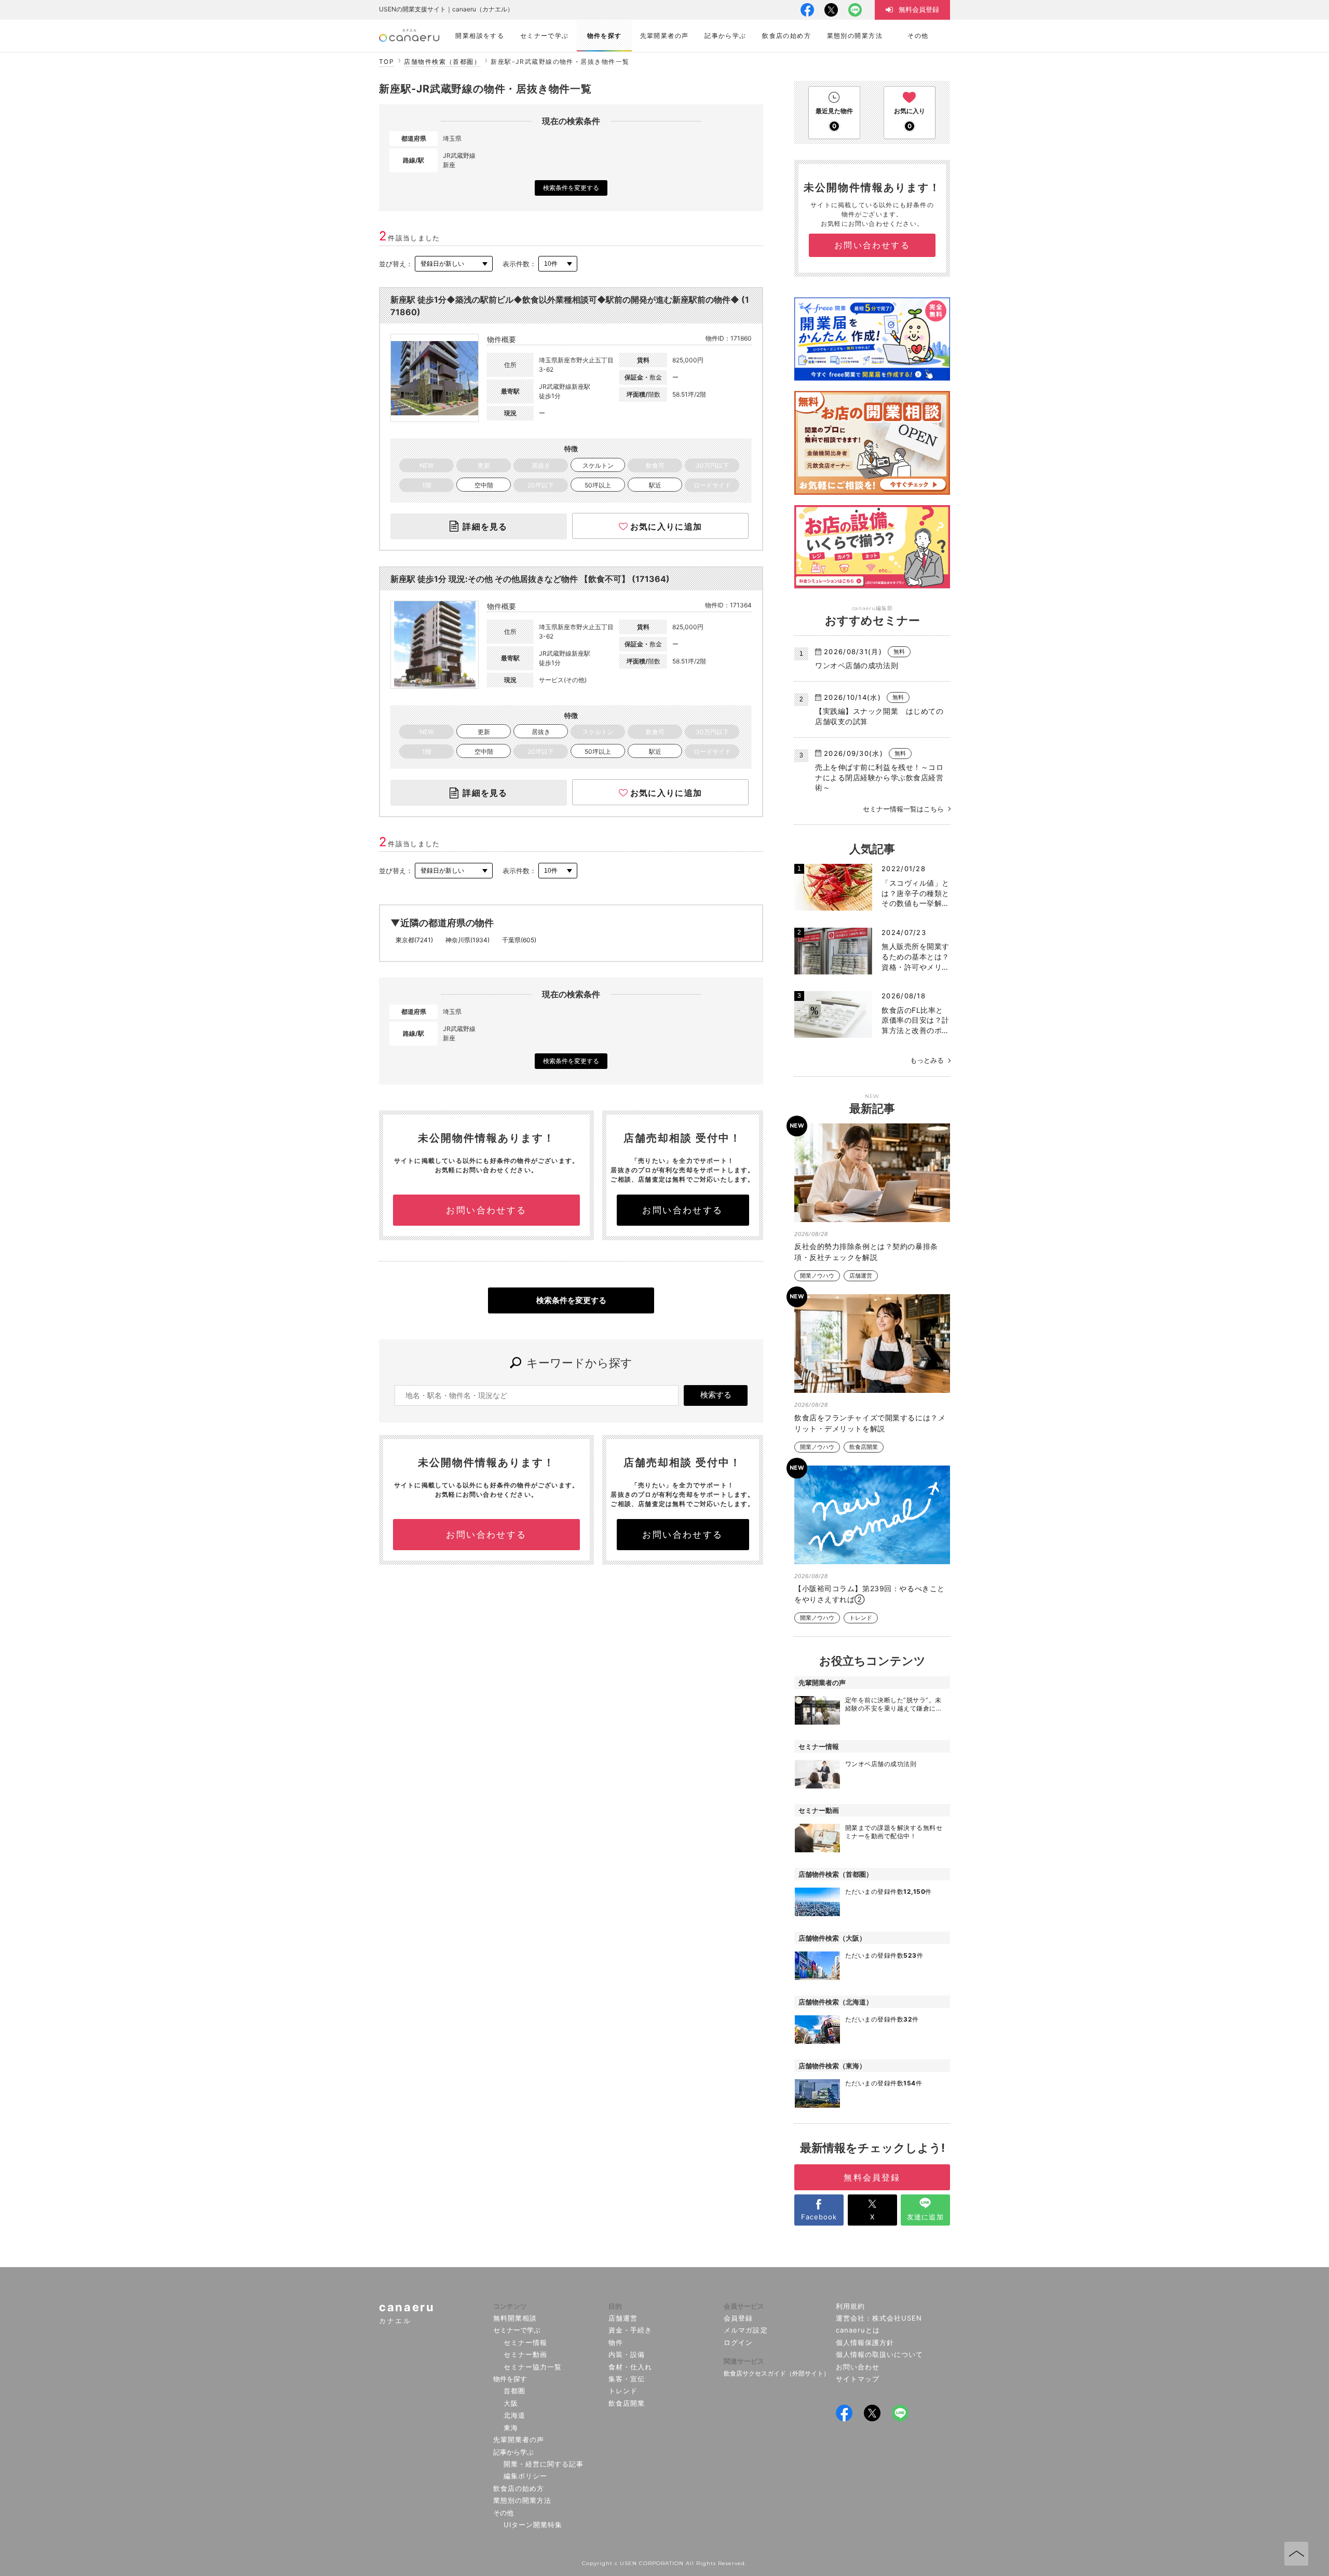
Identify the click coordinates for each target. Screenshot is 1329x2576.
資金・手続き (630, 2330)
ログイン (738, 2342)
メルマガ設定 (745, 2330)
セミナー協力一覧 (533, 2367)
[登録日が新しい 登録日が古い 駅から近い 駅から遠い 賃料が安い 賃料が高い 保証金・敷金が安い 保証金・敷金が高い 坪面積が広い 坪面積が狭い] (454, 264)
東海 (511, 2428)
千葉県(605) (519, 940)
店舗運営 (861, 1276)
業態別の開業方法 (522, 2500)
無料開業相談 (515, 2318)
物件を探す (510, 2379)
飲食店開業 (864, 1447)
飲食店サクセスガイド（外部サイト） (777, 2373)
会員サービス (744, 2306)
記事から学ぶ (513, 2452)
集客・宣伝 (627, 2379)
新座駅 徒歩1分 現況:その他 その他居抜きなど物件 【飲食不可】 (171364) (530, 579)
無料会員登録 (872, 2177)
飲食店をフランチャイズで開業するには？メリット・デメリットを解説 (870, 1423)
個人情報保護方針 (865, 2342)
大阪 (511, 2403)
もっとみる (927, 1060)
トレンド (861, 1618)
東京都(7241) (414, 940)
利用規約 (850, 2306)
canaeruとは (858, 2330)
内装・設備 (627, 2354)
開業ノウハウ (817, 1276)
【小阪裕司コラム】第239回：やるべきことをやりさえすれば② (870, 1594)
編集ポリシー (525, 2476)
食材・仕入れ (630, 2367)
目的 (615, 2306)
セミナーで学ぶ (517, 2330)
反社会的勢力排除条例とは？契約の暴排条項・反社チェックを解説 (866, 1252)
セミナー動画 (525, 2354)
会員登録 (738, 2318)
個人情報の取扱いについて (880, 2354)
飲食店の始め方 (519, 2488)
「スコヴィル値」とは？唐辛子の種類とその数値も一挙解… (916, 893)
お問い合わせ (858, 2367)
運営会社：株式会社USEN (879, 2318)
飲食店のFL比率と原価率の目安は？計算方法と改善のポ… (916, 1020)
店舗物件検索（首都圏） (442, 62)
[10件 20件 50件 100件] (558, 264)
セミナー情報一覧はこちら (903, 809)
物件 (616, 2342)
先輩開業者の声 (519, 2439)
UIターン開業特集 (533, 2525)
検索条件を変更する (571, 188)
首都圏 (514, 2391)
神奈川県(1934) (467, 940)
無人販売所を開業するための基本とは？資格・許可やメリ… (916, 956)
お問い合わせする (486, 1210)
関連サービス (744, 2361)
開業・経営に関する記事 (544, 2464)
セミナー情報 (525, 2342)
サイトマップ (858, 2379)
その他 (503, 2513)
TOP (387, 62)
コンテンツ (510, 2306)
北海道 (514, 2415)
